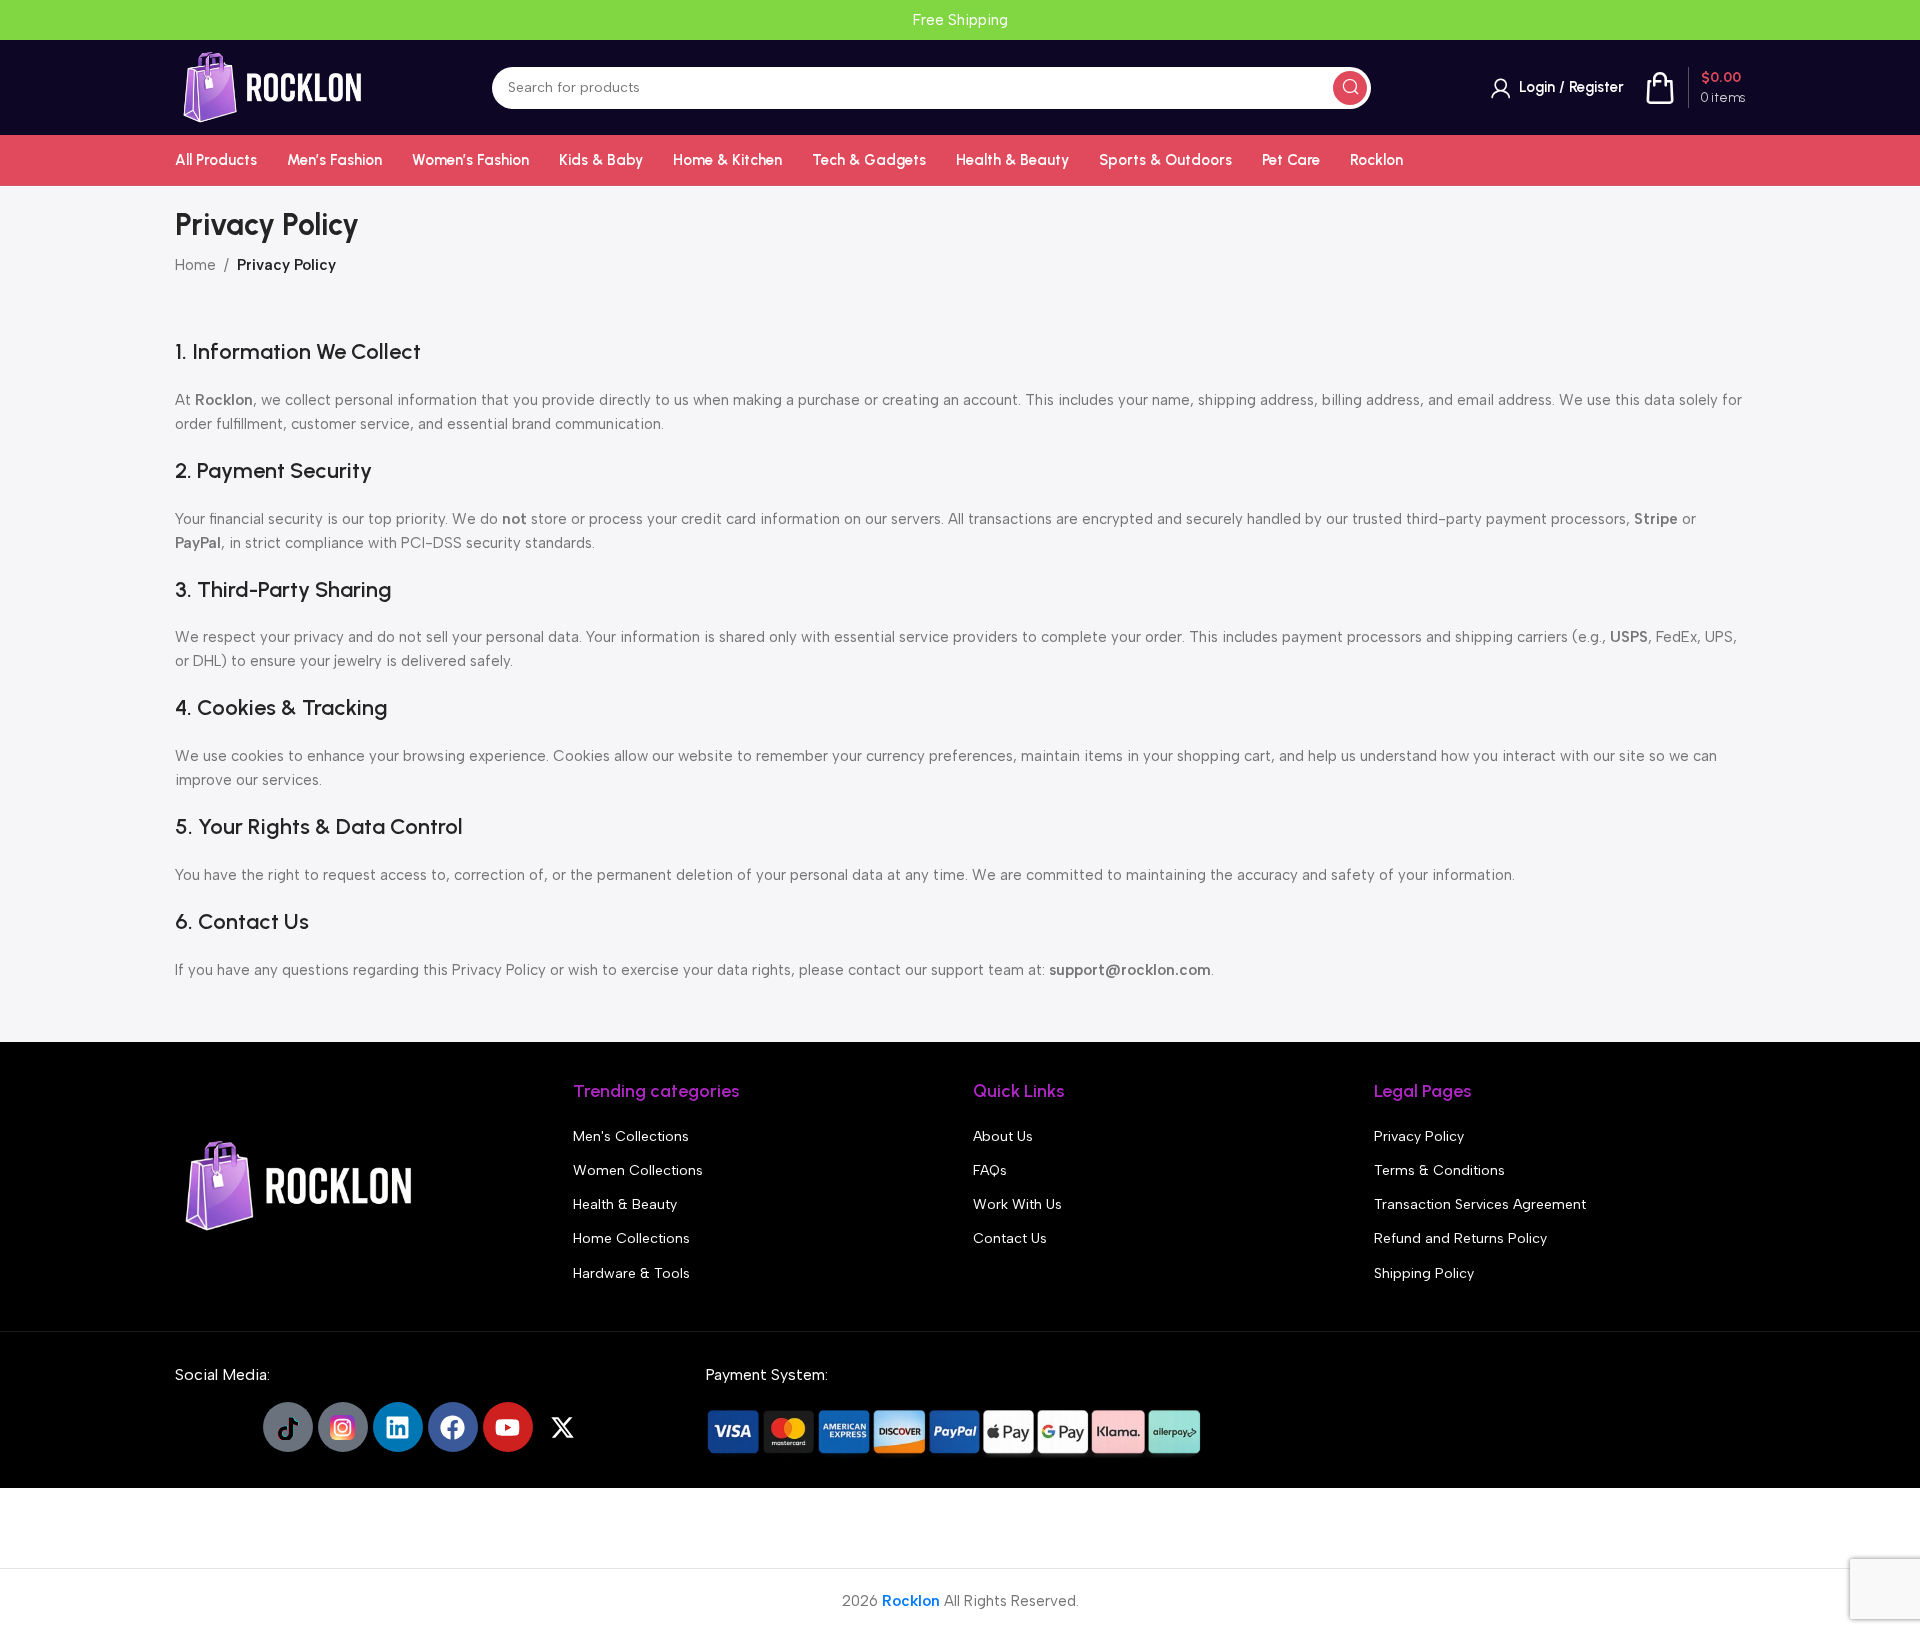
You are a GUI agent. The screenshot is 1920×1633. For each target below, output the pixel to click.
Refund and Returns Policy (1460, 1238)
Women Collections (638, 1170)
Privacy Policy (1419, 1136)
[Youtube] (508, 1427)
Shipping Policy (1424, 1273)
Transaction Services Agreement (1480, 1204)
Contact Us (1010, 1238)
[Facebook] (453, 1427)
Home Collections (631, 1238)
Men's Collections (631, 1136)
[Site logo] (273, 86)
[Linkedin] (398, 1427)
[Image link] (300, 1185)
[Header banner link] (960, 20)
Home (195, 265)
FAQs (990, 1170)
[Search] (1350, 88)
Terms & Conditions (1439, 1170)
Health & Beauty (625, 1204)
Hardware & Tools (631, 1273)
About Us (1003, 1136)
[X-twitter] (563, 1427)
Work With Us (1017, 1204)
